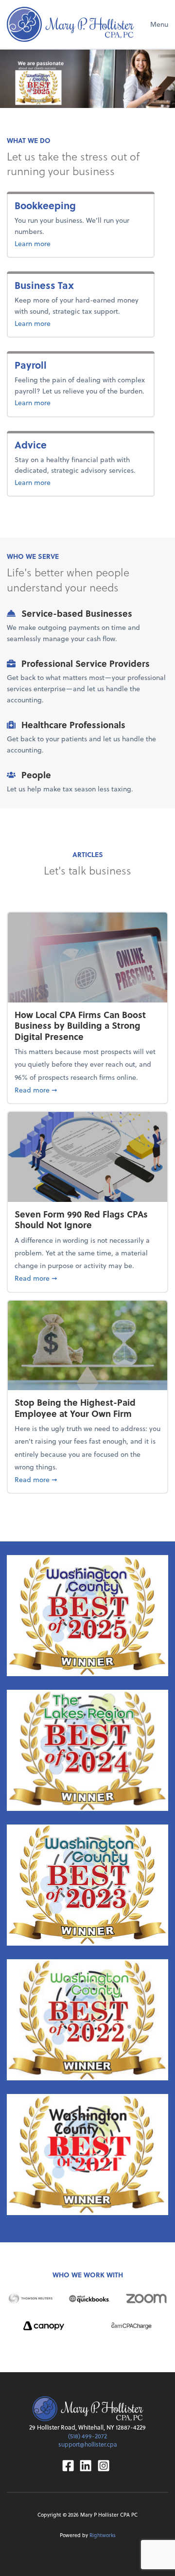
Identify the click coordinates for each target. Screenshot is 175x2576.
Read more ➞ (87, 1090)
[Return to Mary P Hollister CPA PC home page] (70, 24)
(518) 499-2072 (87, 2436)
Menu (159, 24)
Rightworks (103, 2535)
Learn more (64, 243)
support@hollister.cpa (88, 2444)
